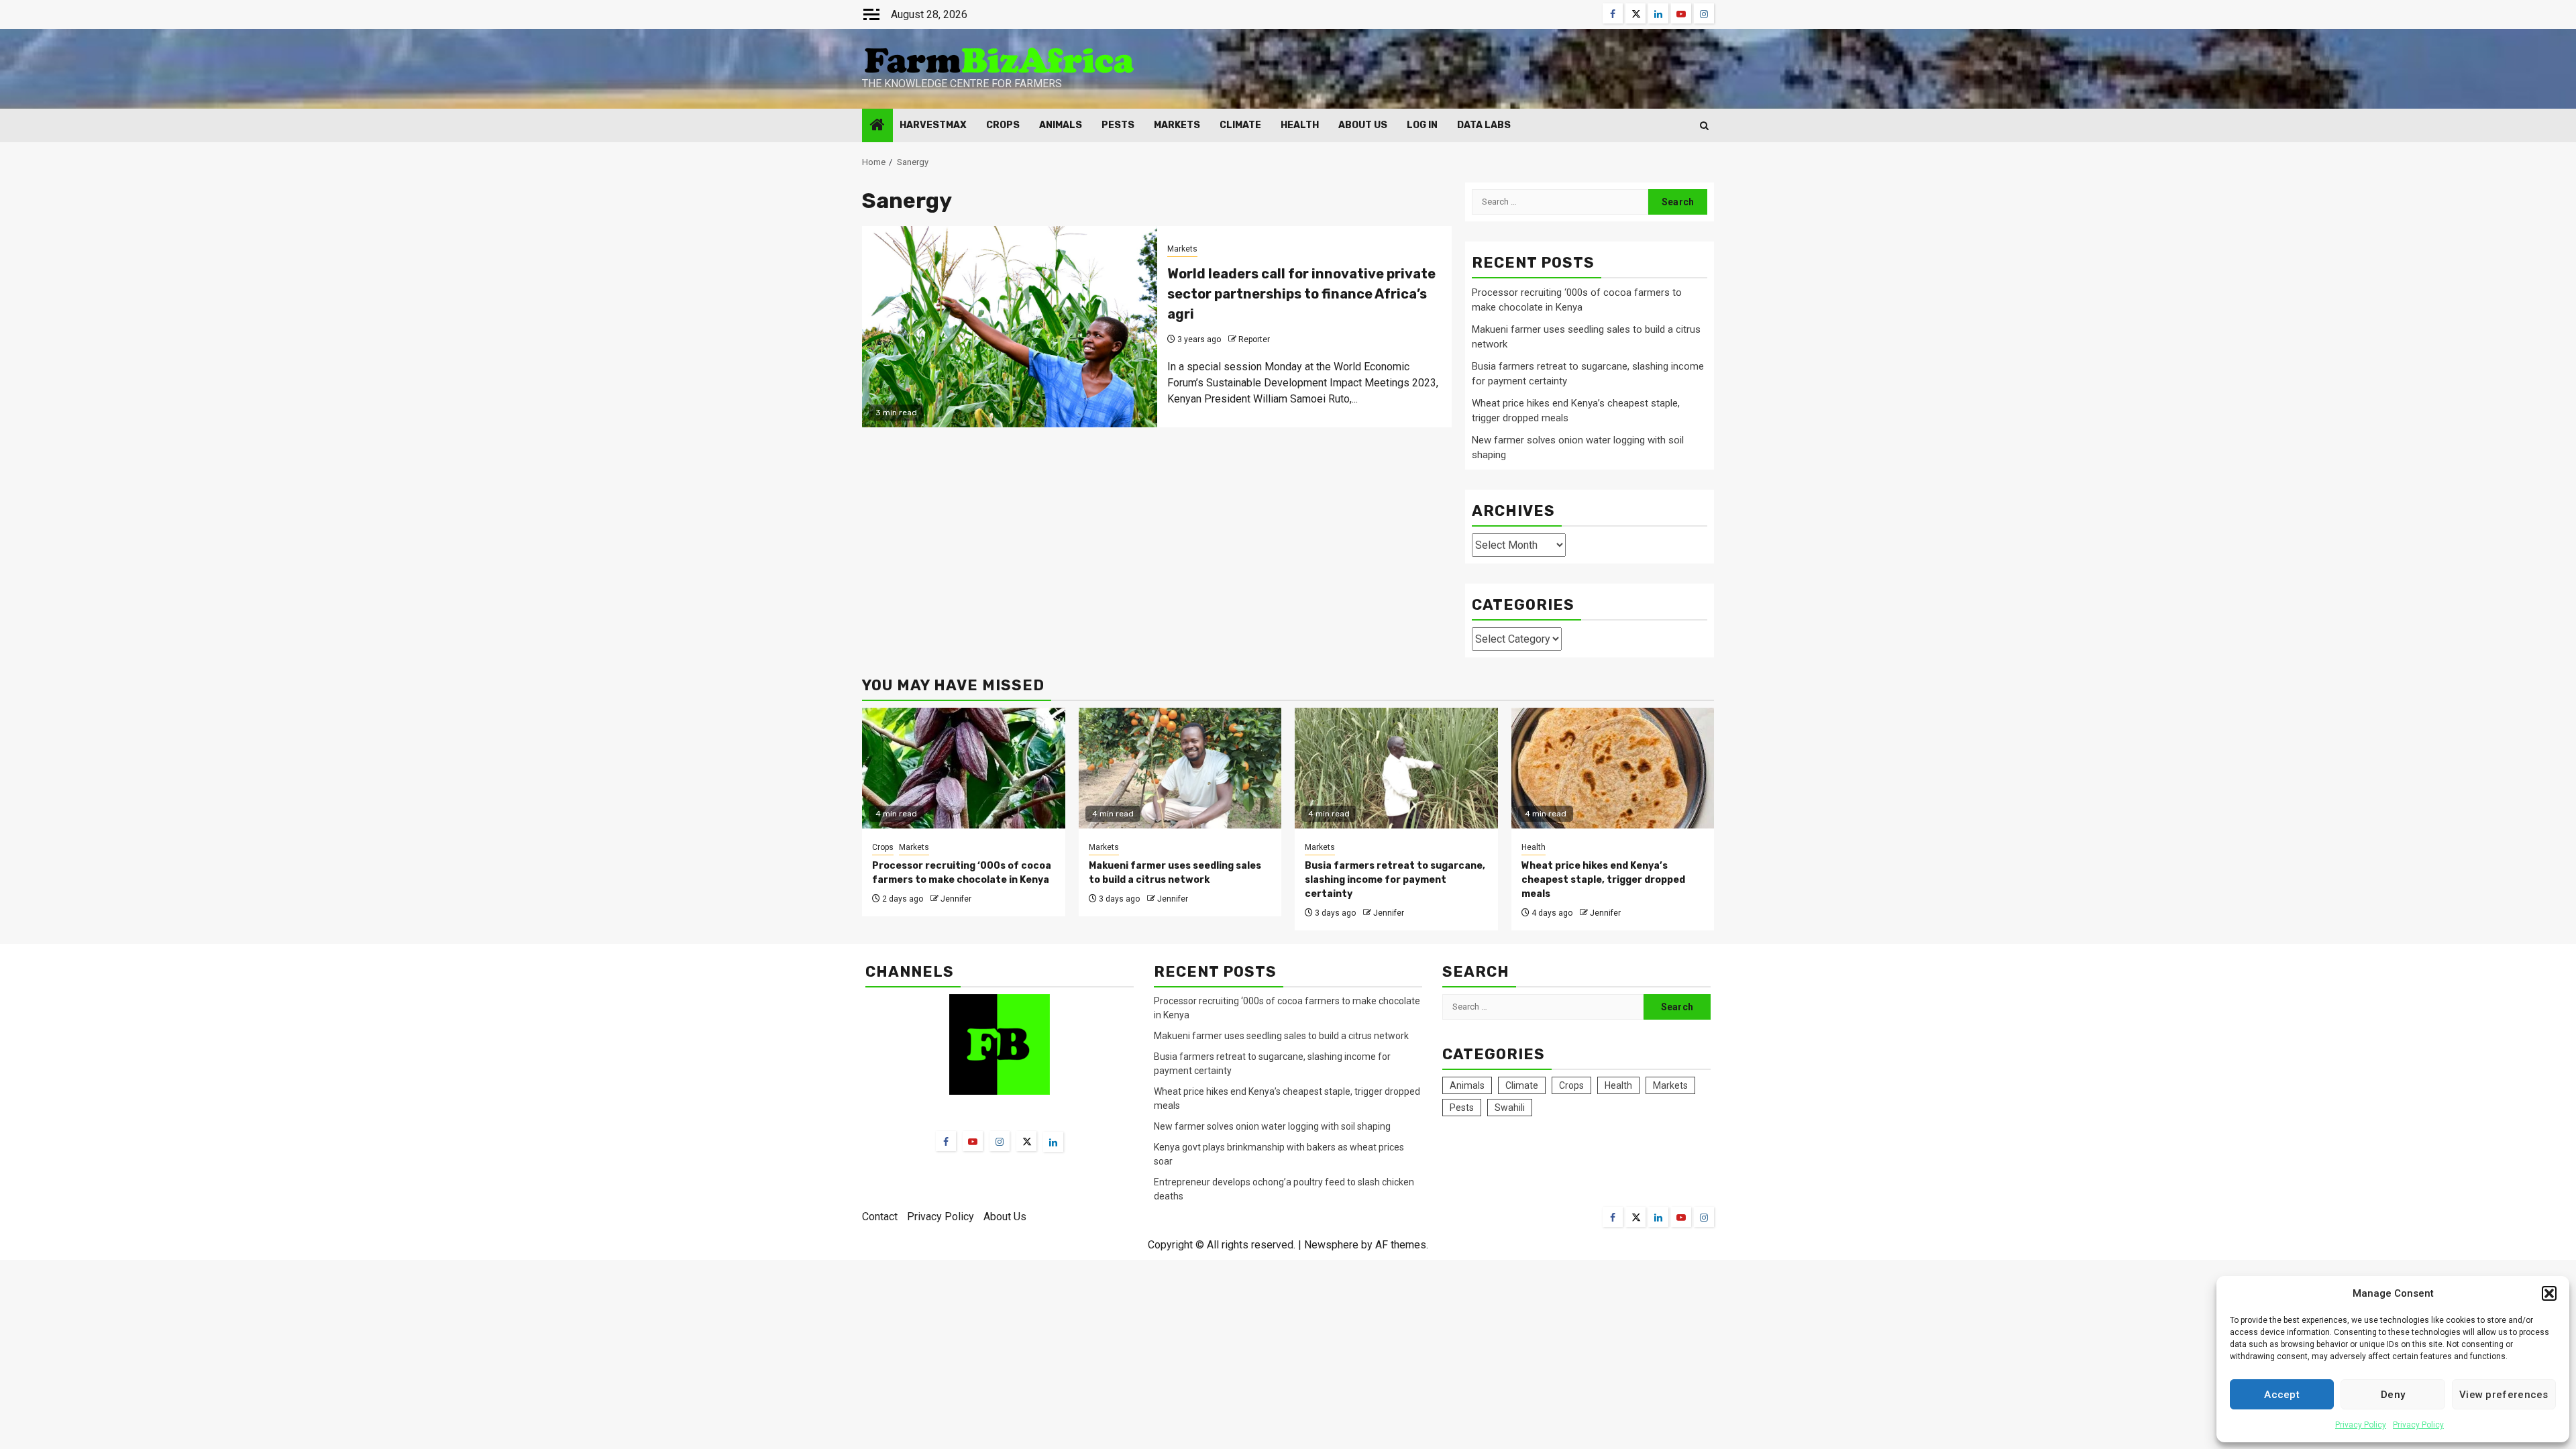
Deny (2393, 1395)
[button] (2549, 1293)
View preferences (2504, 1395)
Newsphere (1331, 1245)
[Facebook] (946, 1141)
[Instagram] (1000, 1141)
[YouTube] (973, 1141)
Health (1300, 125)
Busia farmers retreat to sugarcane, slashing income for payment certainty (1395, 880)
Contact (880, 1217)
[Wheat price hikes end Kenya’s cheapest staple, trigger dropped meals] (1613, 768)
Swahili (1510, 1108)
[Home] (877, 126)
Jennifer (956, 899)
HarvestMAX (933, 125)
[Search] (1704, 126)
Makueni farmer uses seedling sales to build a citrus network (1282, 1036)
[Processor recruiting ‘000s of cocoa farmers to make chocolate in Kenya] (964, 768)
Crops (1003, 125)
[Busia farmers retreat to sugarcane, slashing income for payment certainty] (1396, 768)
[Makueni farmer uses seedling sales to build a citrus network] (1180, 768)
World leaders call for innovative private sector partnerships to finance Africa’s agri (1301, 294)
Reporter (1254, 339)
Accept (2282, 1395)
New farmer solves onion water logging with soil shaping (1272, 1126)
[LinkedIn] (1053, 1142)
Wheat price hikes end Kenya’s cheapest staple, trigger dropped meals (1603, 880)
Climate (1240, 125)
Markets (1177, 125)
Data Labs (1484, 125)
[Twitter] (1026, 1141)
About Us (1363, 125)
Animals (1061, 125)
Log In (1422, 125)
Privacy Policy (2361, 1425)
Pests (1118, 125)
